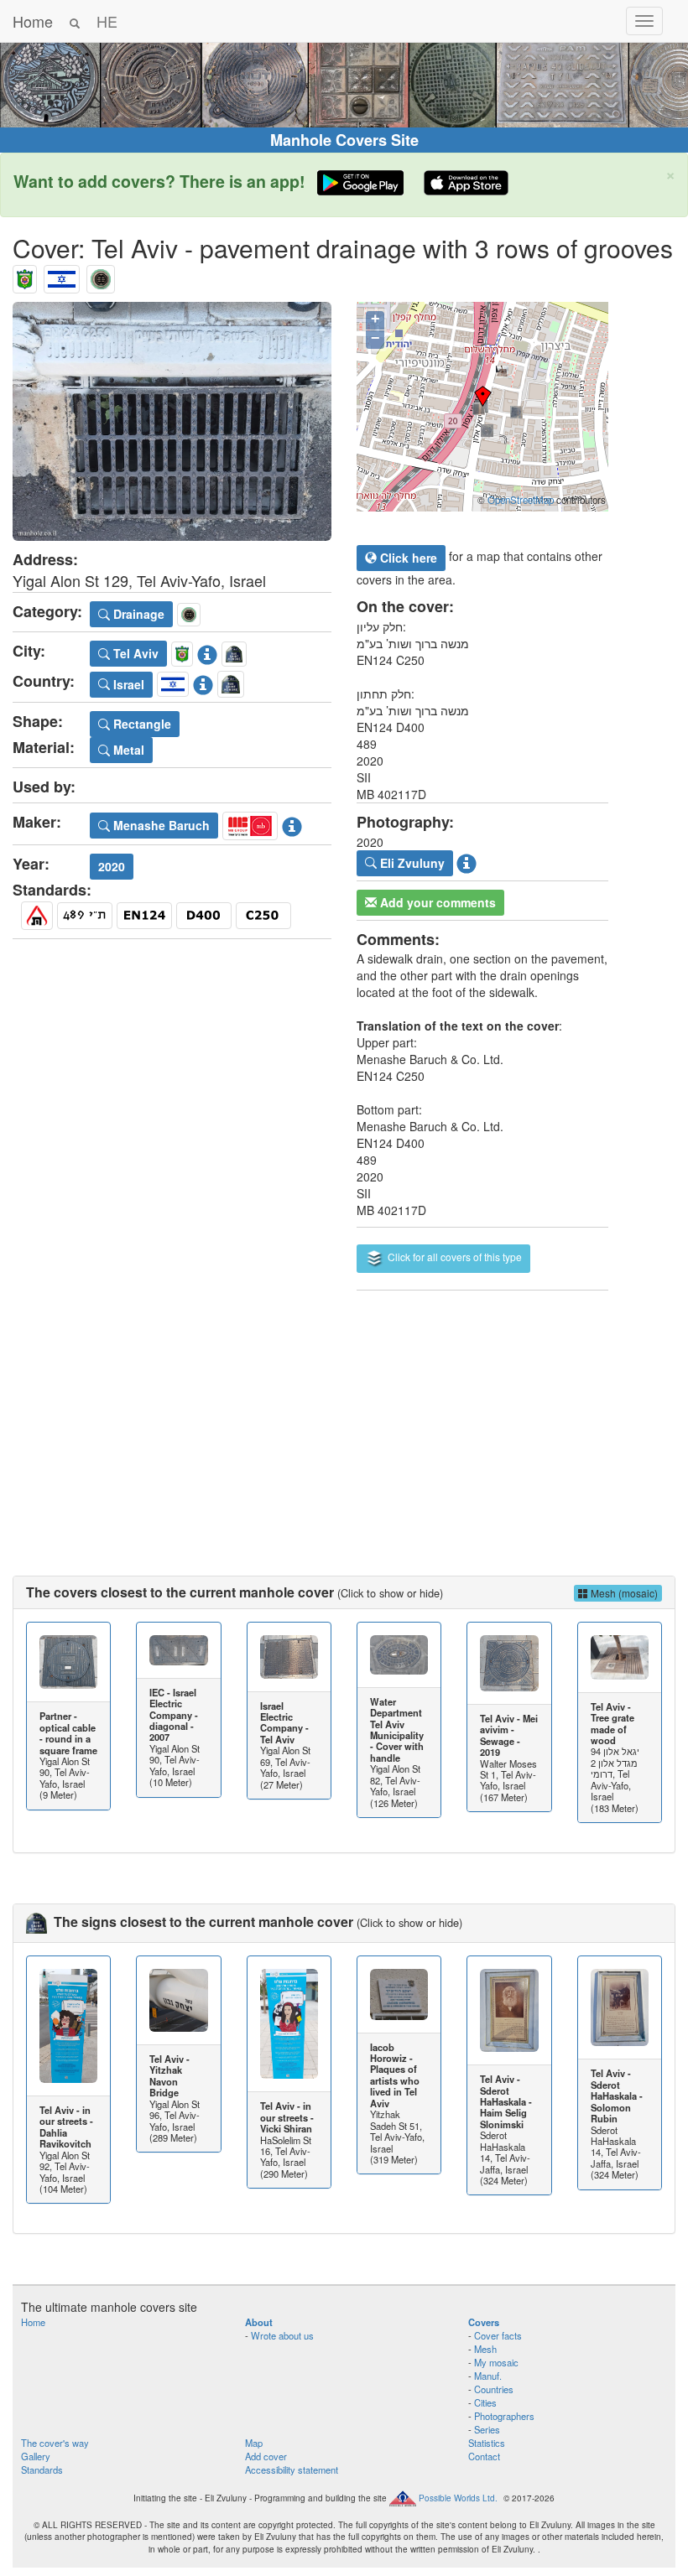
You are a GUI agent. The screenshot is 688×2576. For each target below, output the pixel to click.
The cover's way (55, 2443)
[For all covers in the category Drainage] (101, 275)
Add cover (266, 2456)
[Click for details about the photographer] (466, 861)
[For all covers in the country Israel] (62, 275)
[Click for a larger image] (172, 421)
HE (107, 21)
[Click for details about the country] (203, 682)
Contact (484, 2456)
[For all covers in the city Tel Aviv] (25, 275)
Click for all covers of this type (453, 1257)
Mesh (485, 2349)
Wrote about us (282, 2335)
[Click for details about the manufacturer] (292, 823)
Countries (494, 2389)
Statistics (487, 2443)
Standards (42, 2470)
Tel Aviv (134, 653)
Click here (407, 558)
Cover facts (498, 2335)
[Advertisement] (344, 1416)
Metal (127, 750)
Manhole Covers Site (344, 140)
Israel (127, 684)
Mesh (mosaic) (623, 1593)
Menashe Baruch (160, 825)
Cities (485, 2402)
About (259, 2322)
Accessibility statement (292, 2470)
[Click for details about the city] (207, 651)
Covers (484, 2322)
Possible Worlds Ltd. (458, 2497)
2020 (112, 866)
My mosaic (496, 2362)
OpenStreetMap (521, 500)
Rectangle (141, 724)
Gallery (36, 2456)
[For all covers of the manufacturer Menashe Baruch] (250, 823)
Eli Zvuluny (411, 863)
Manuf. (488, 2376)
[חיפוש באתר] (75, 21)
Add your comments (436, 902)
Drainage (137, 614)
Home (33, 21)
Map (254, 2443)
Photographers (504, 2416)
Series (487, 2429)
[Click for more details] (68, 1662)
